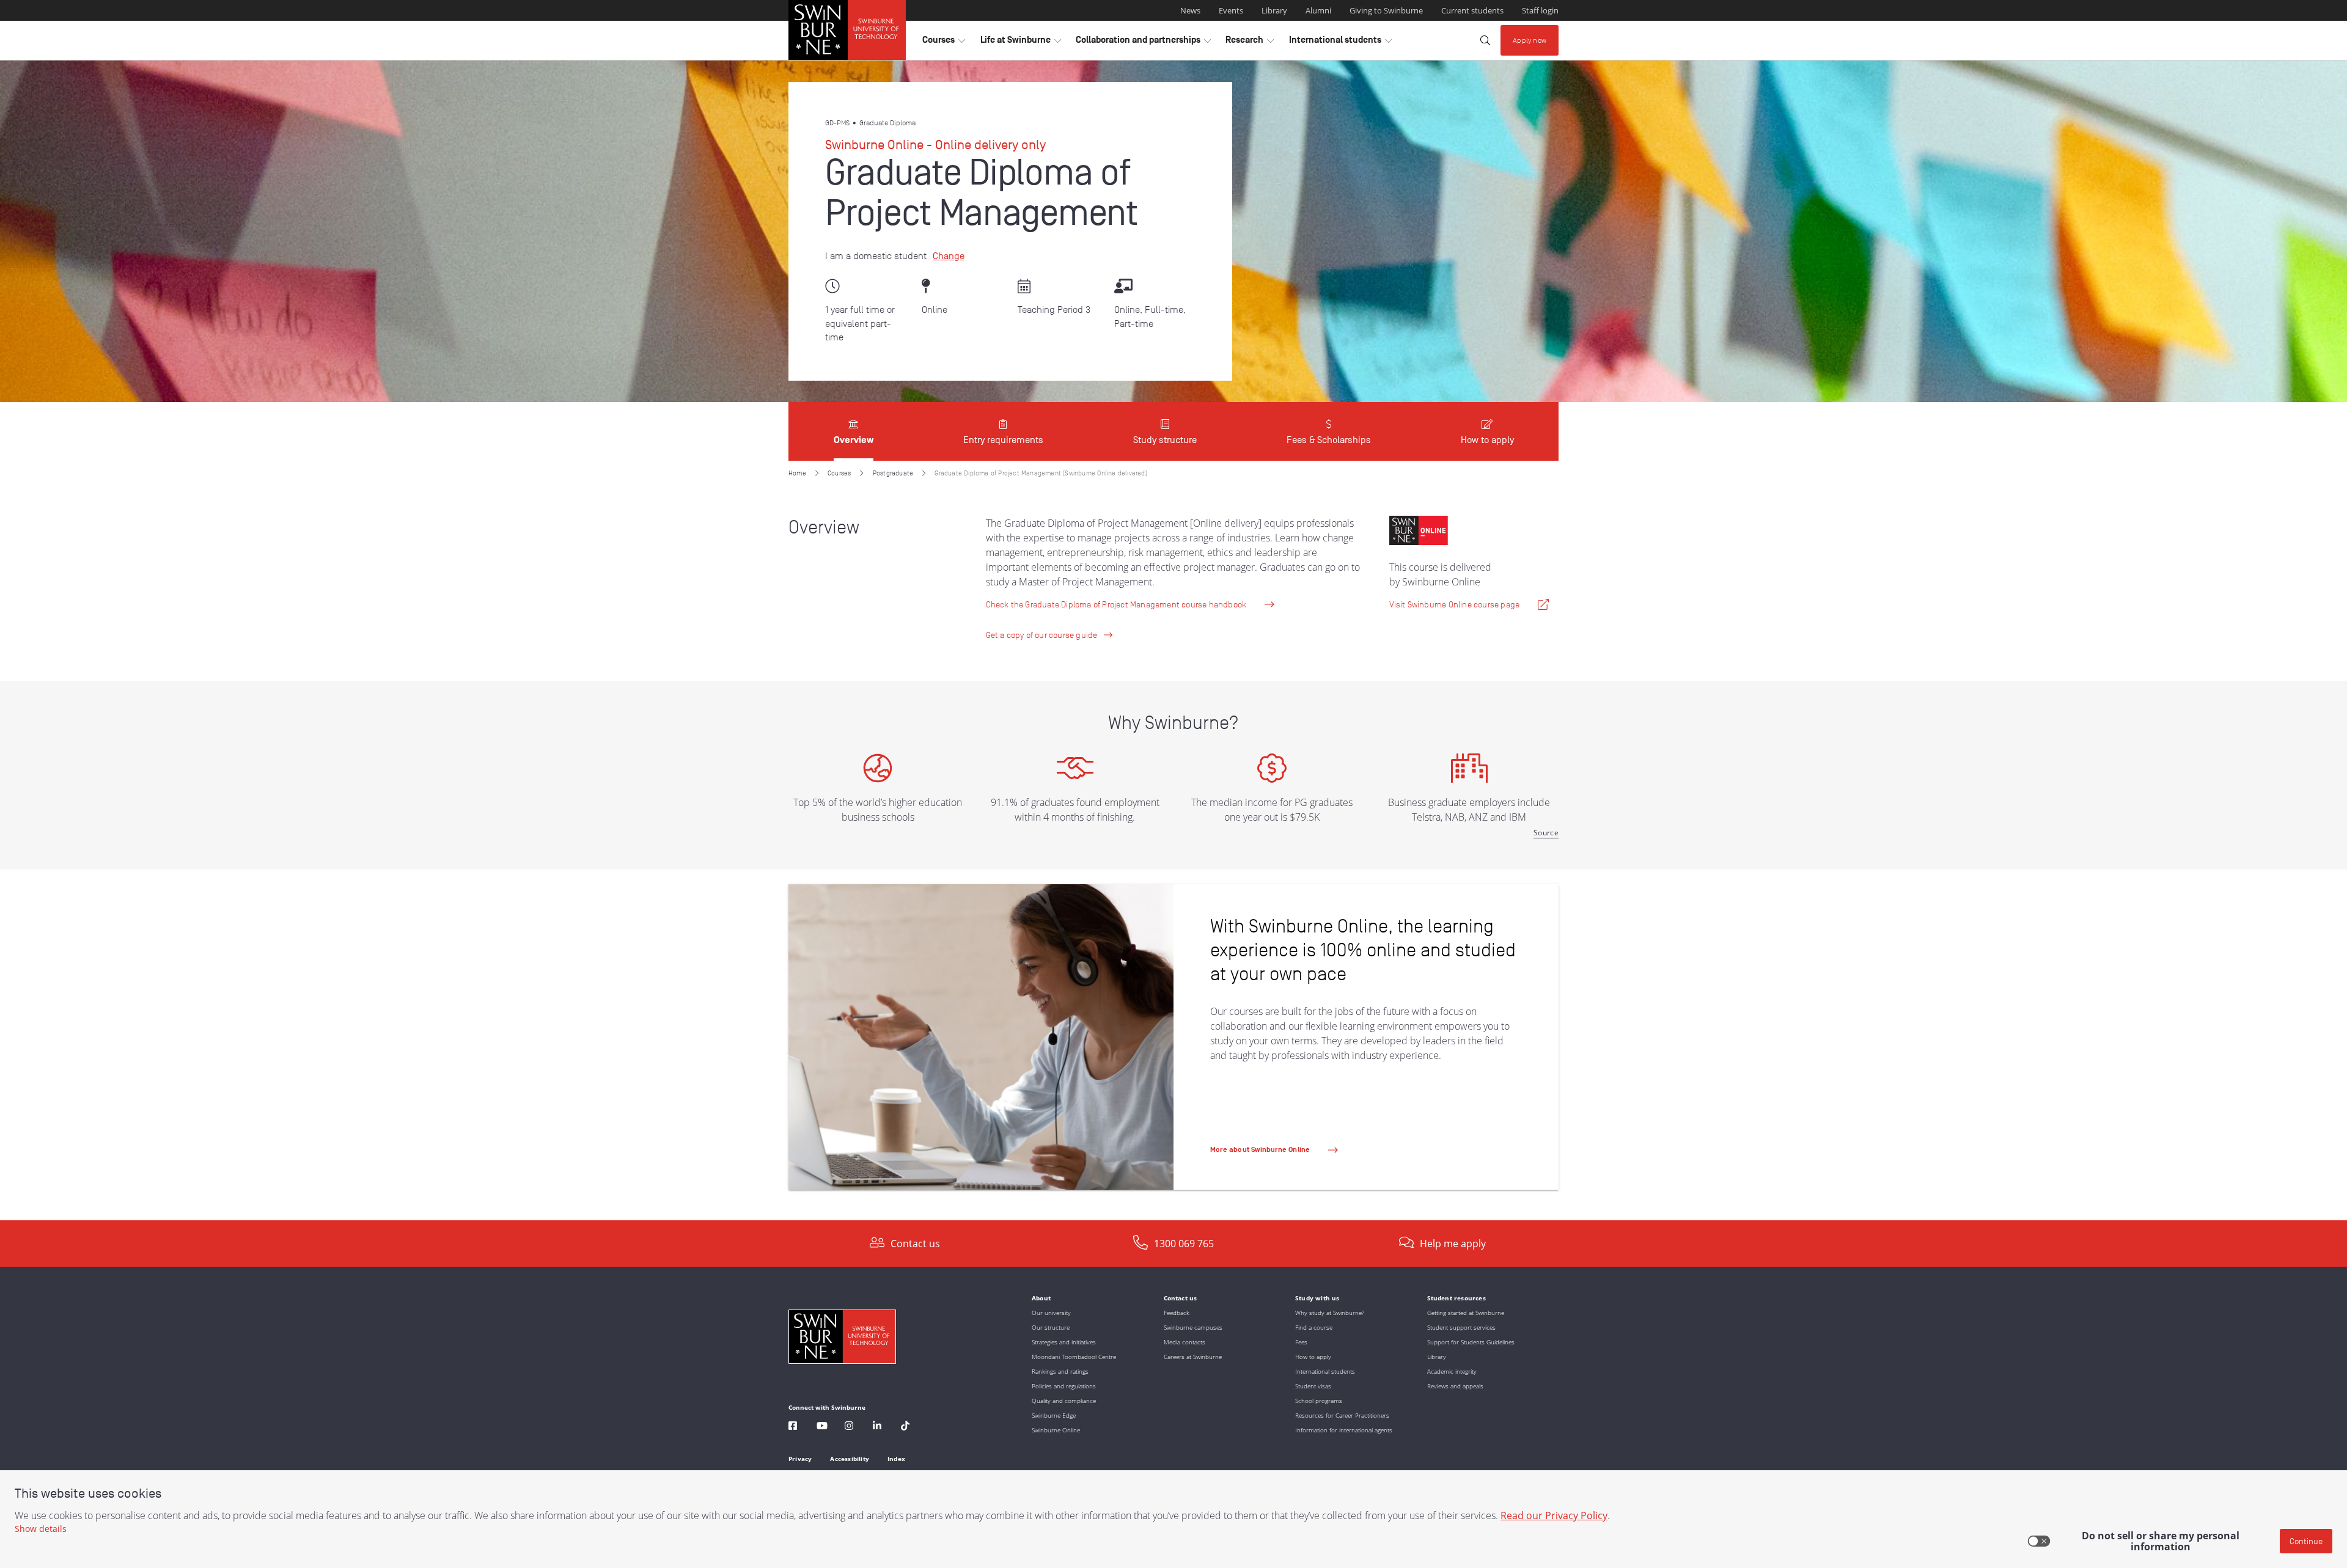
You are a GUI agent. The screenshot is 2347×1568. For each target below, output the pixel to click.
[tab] (854, 431)
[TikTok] (905, 1427)
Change (949, 256)
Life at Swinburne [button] (1021, 43)
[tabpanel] (1173, 841)
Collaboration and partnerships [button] (1143, 43)
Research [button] (1250, 43)
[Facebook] (793, 1427)
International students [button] (1340, 43)
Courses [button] (944, 43)
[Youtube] (822, 1427)
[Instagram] (849, 1427)
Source (1546, 833)
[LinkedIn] (877, 1427)
